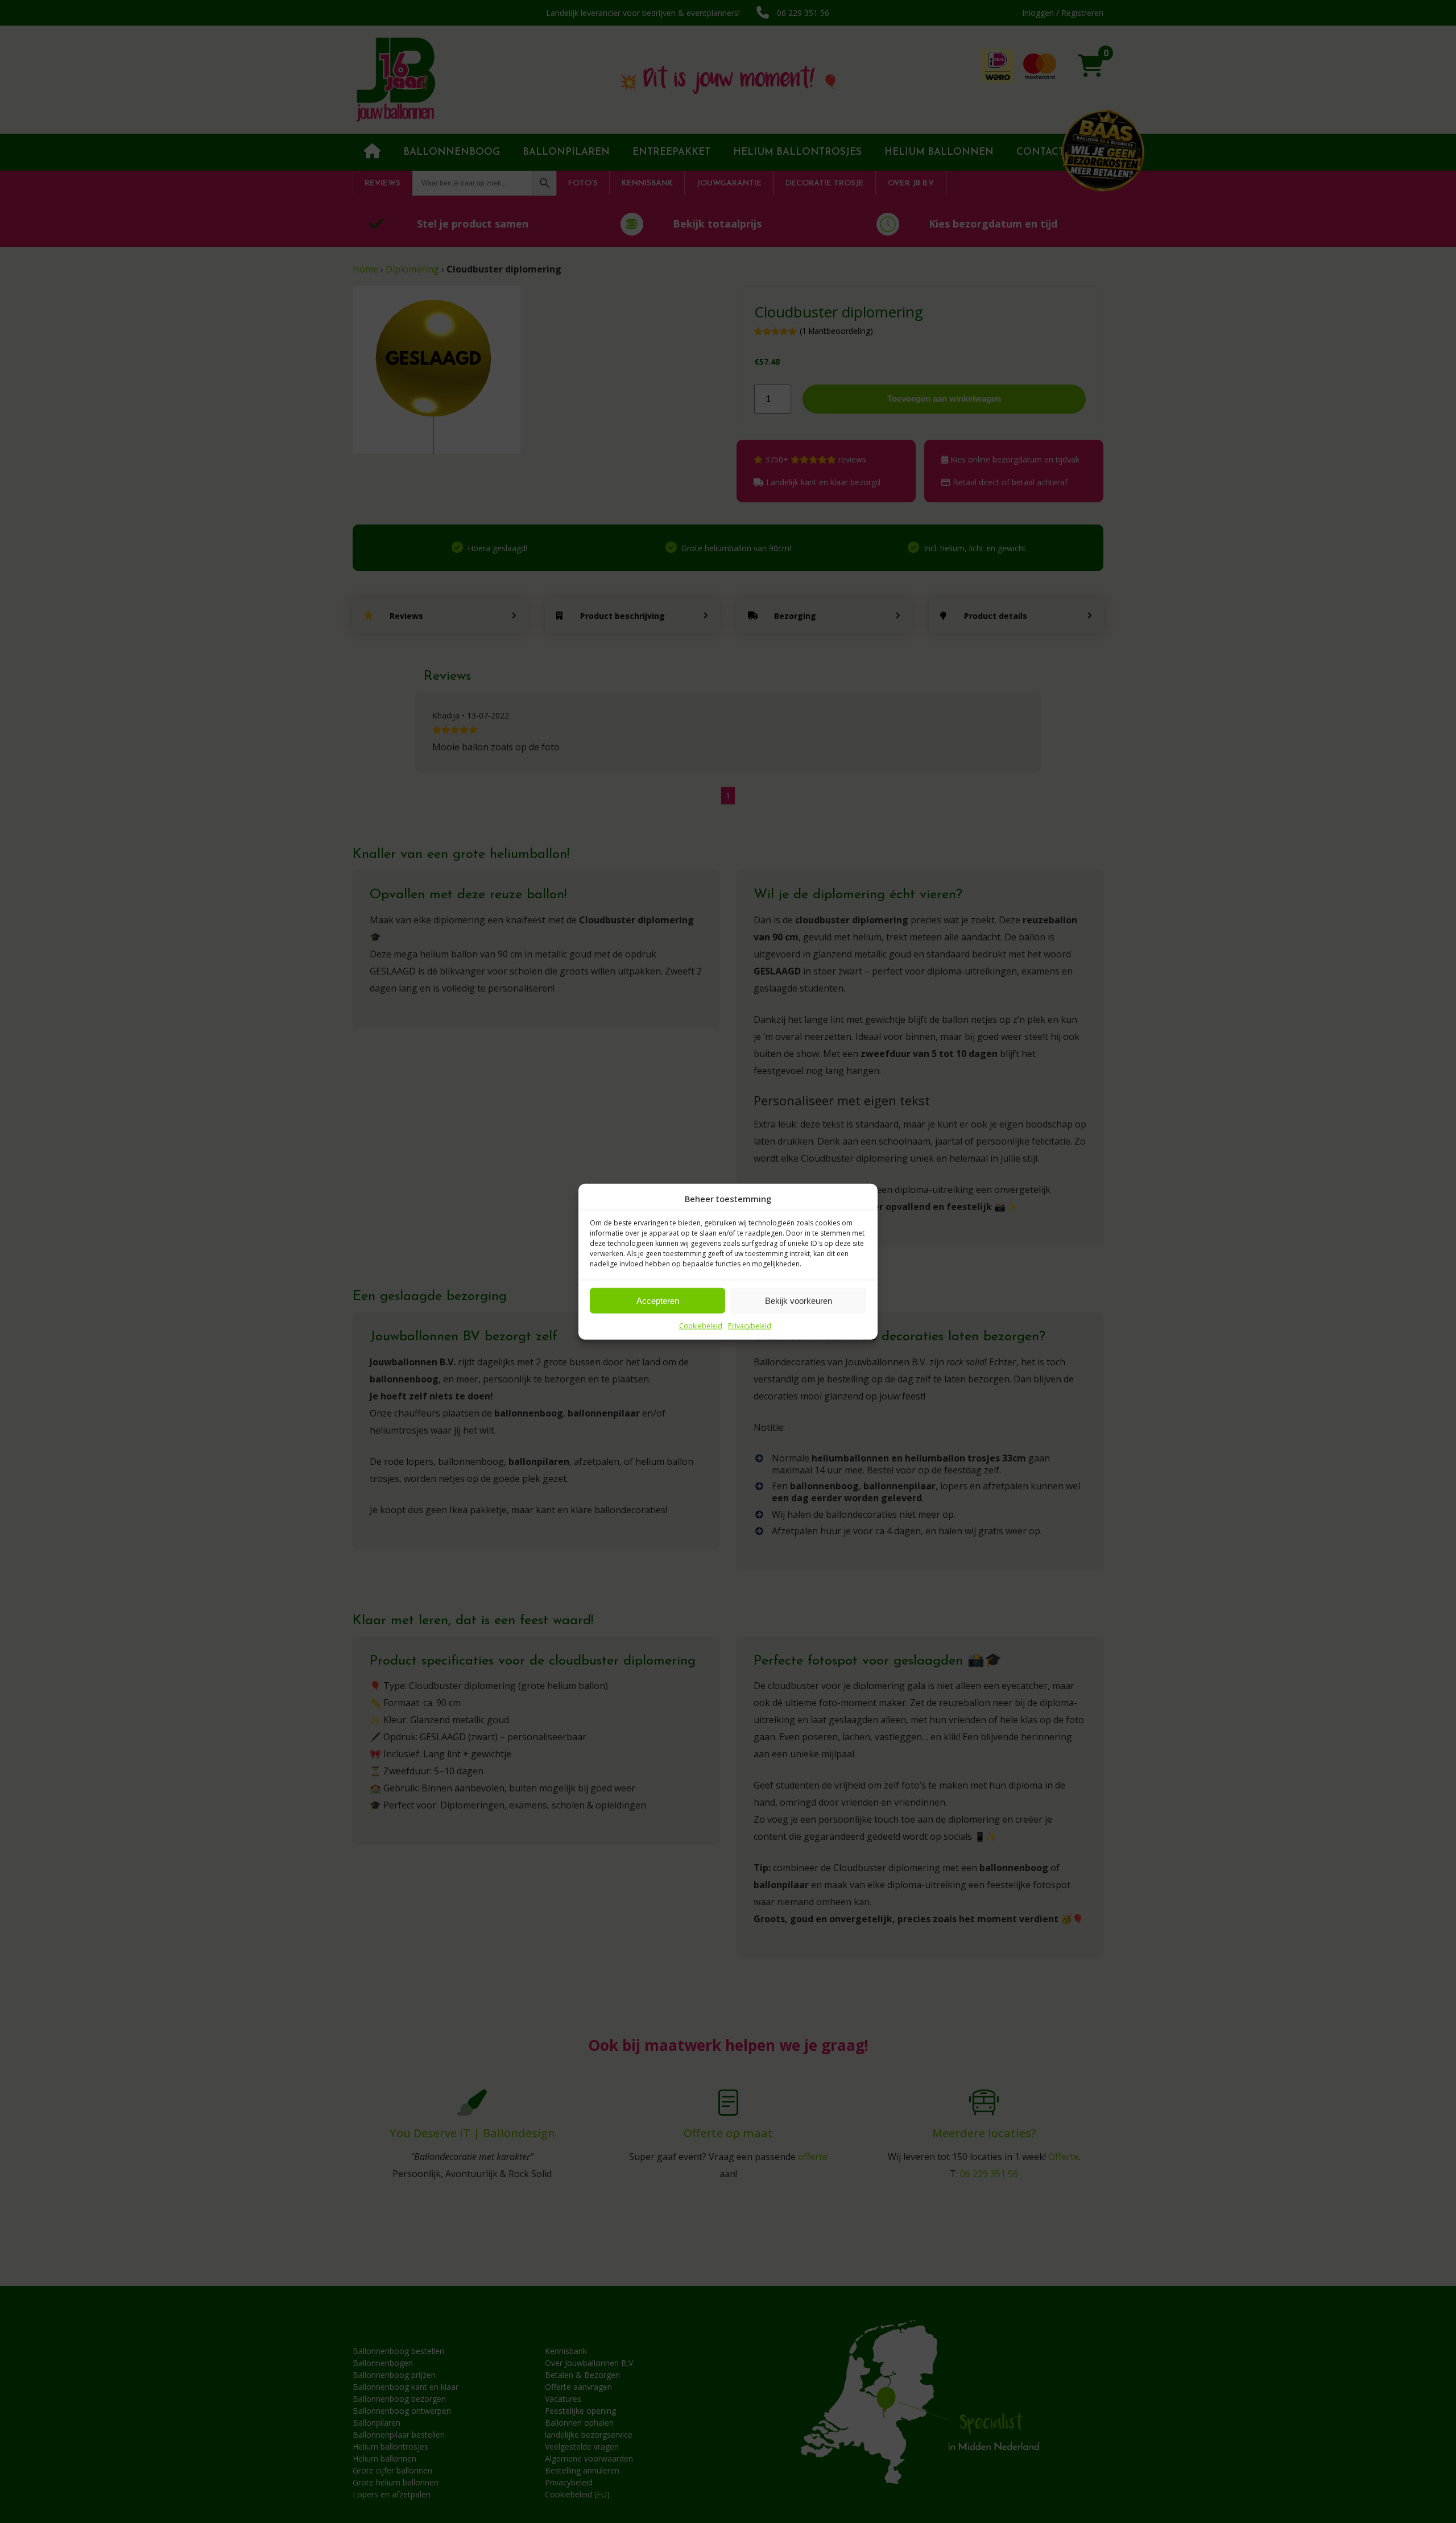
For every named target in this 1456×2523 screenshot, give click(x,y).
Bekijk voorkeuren (799, 1300)
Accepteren (658, 1300)
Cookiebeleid (701, 1326)
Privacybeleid (750, 1326)
